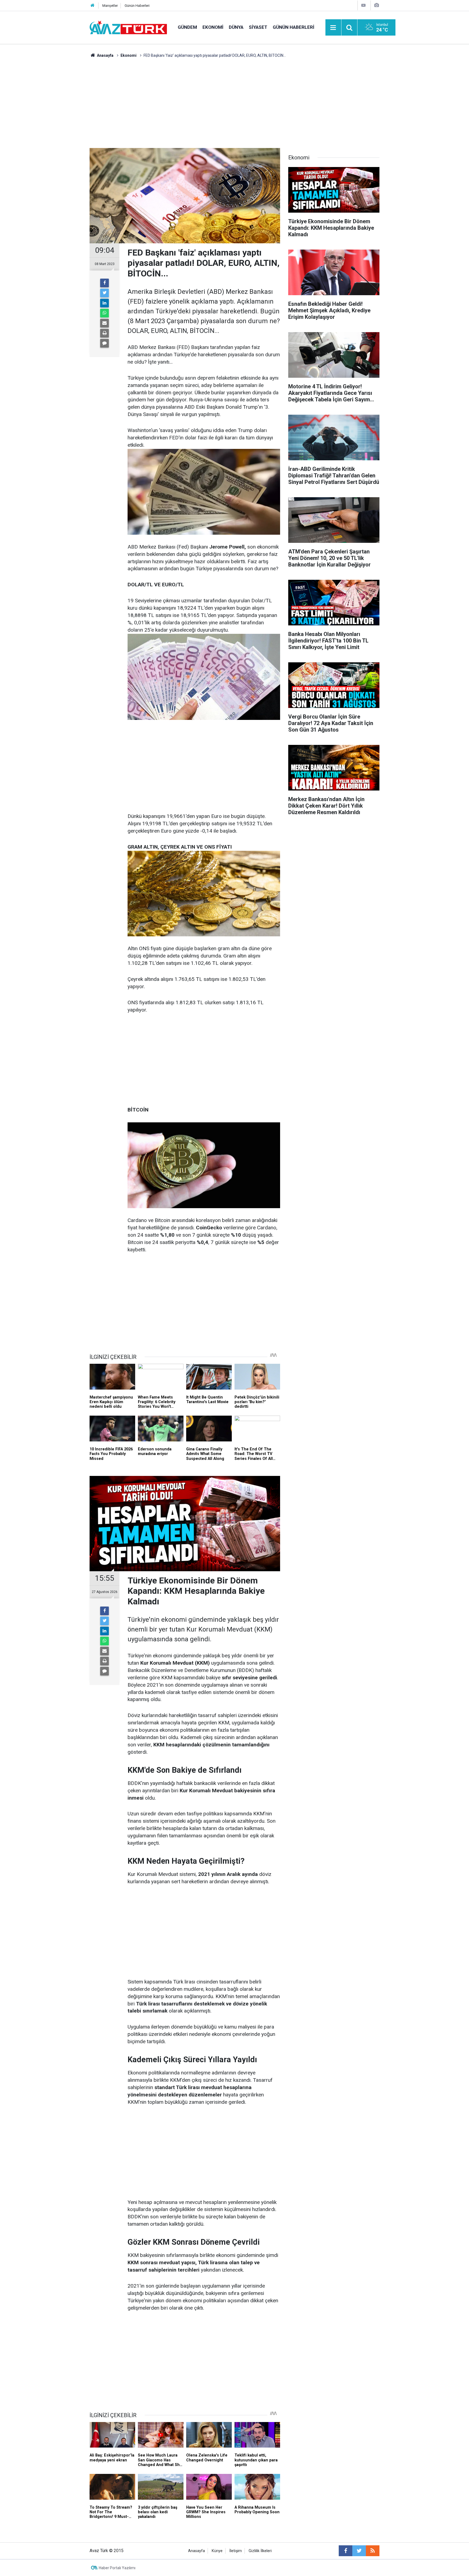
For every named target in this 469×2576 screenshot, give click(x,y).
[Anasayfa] (93, 6)
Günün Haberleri (137, 6)
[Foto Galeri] (376, 5)
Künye (217, 2551)
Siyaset (258, 27)
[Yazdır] (104, 333)
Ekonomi (213, 27)
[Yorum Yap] (104, 343)
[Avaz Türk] (128, 27)
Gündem (187, 27)
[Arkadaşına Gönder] (104, 323)
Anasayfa (197, 2551)
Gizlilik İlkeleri (260, 2551)
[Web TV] (363, 5)
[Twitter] (104, 293)
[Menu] (333, 28)
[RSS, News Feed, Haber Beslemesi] (373, 2551)
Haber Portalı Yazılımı (117, 2568)
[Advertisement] (234, 99)
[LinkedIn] (104, 303)
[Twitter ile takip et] (359, 2551)
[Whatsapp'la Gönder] (104, 313)
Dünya (236, 27)
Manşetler (110, 6)
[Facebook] (104, 283)
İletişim (236, 2551)
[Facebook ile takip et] (346, 2551)
